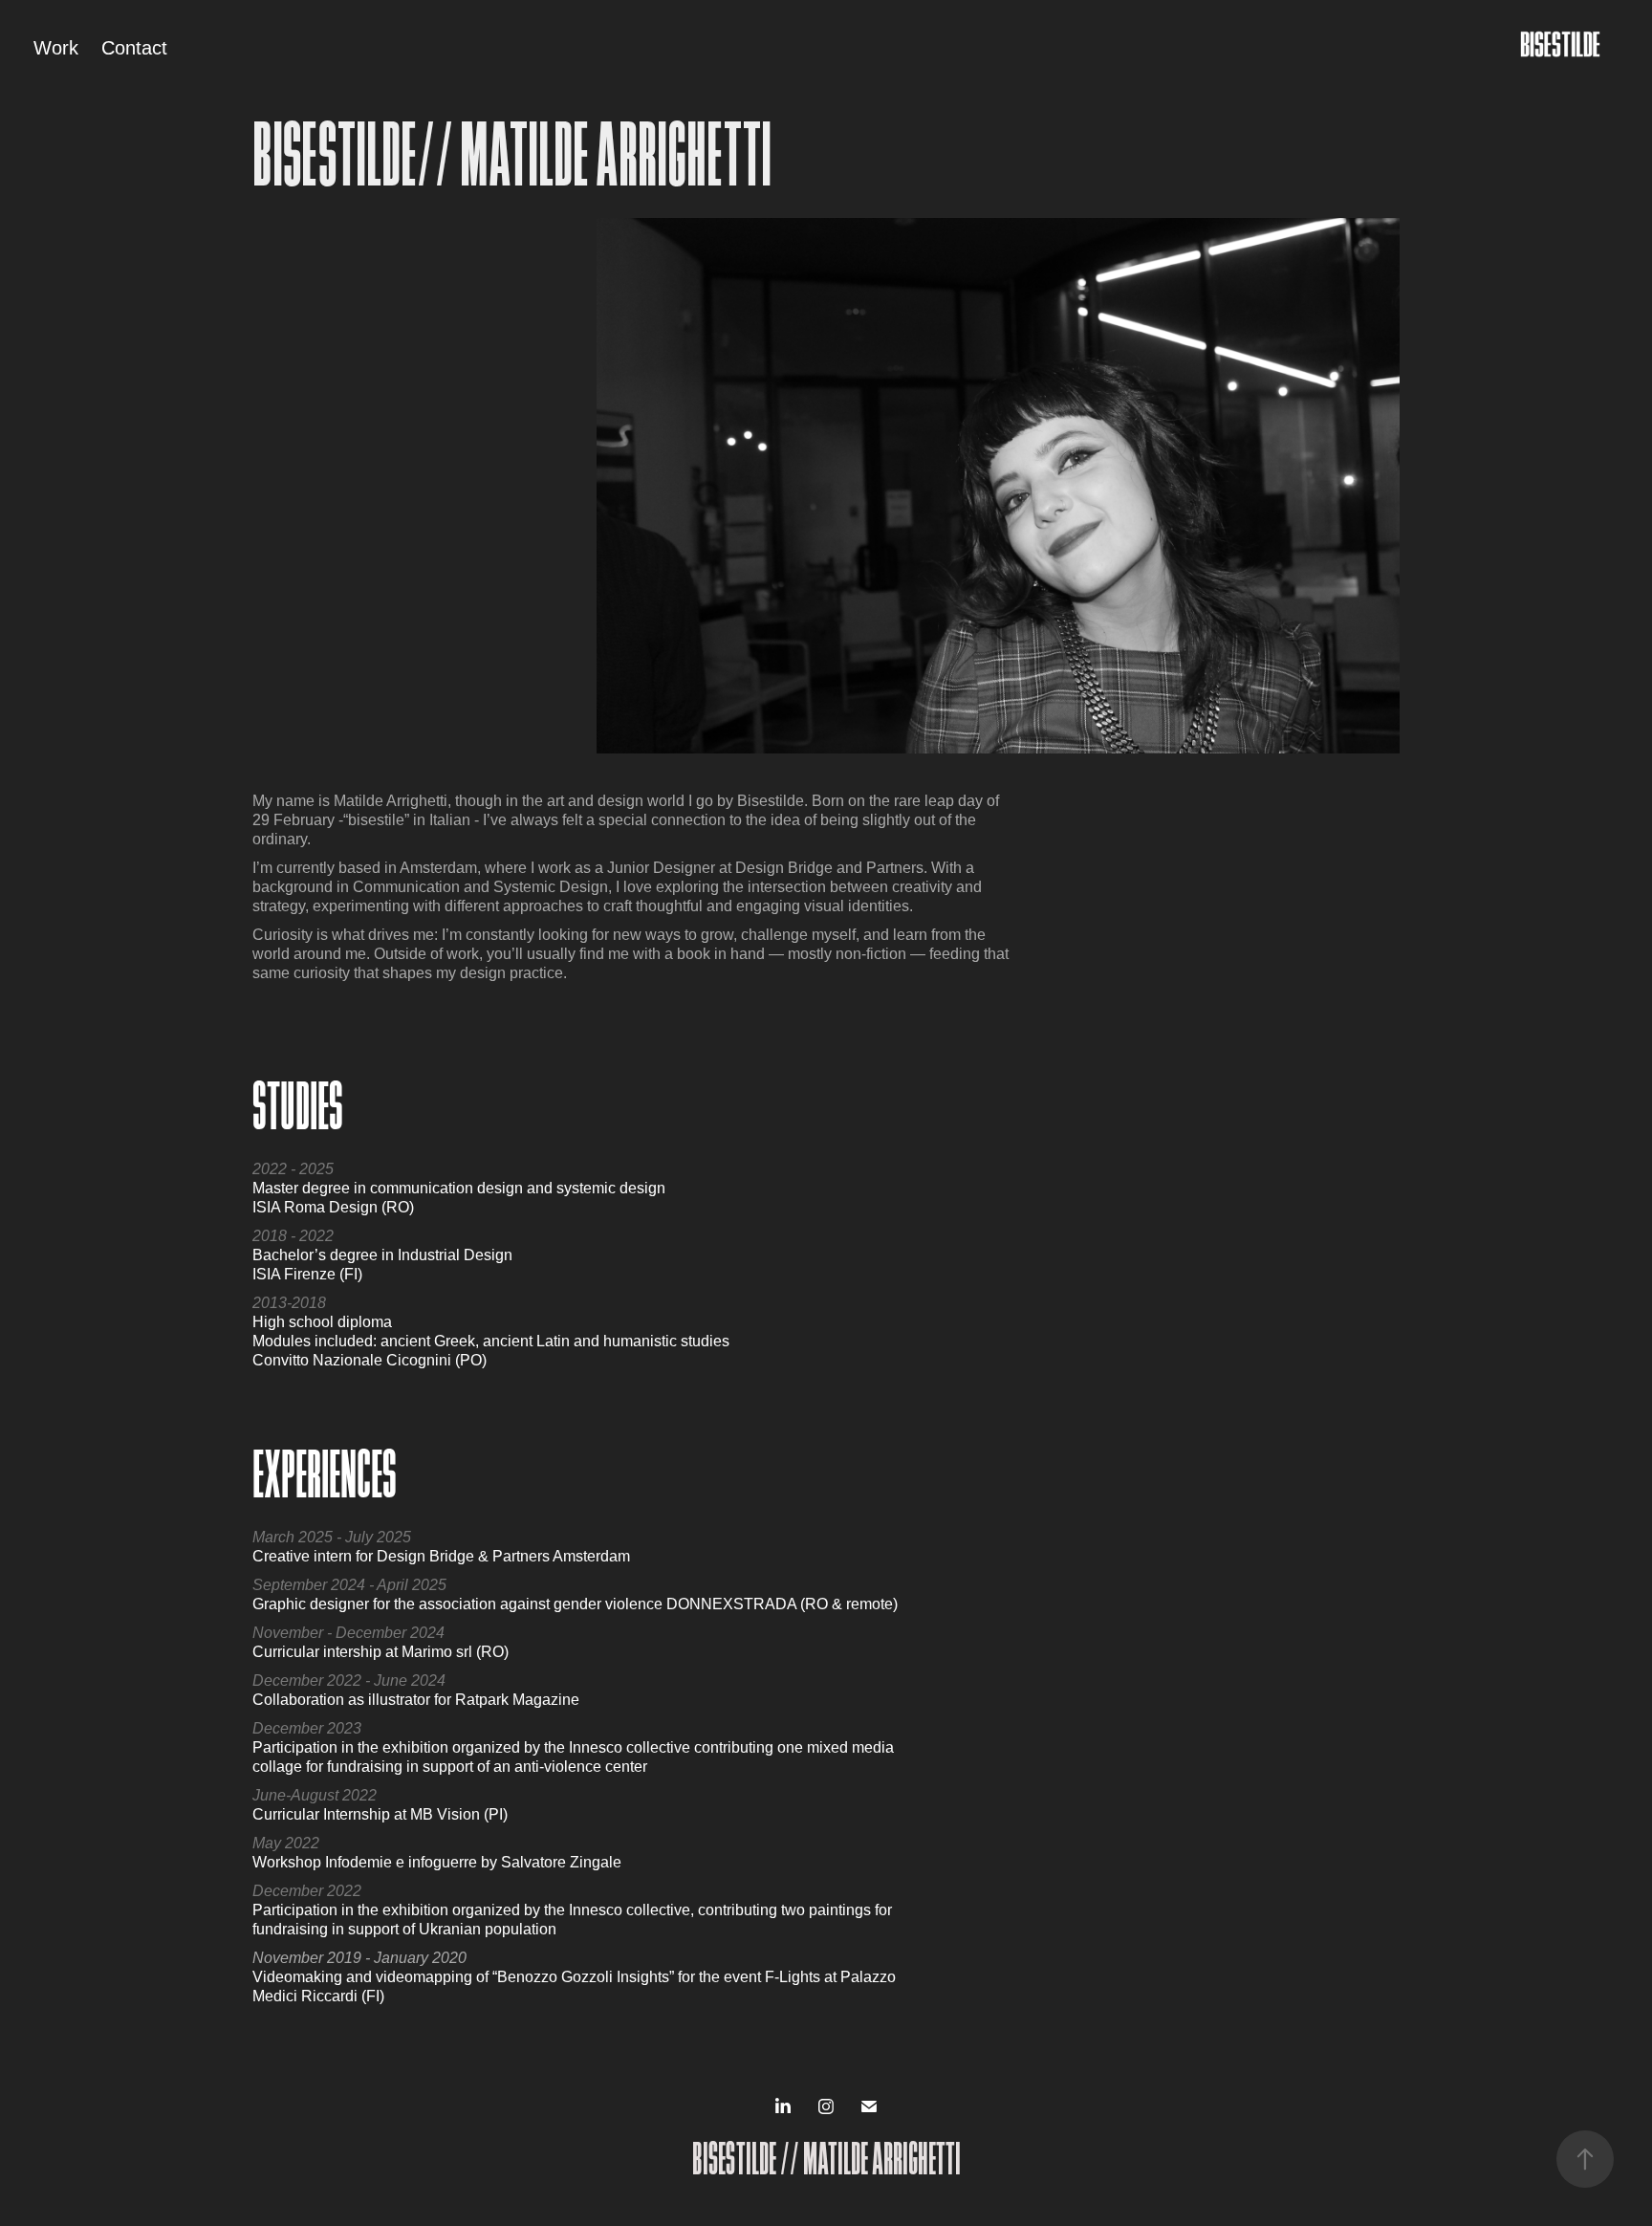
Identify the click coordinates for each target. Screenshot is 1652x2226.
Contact (134, 48)
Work (56, 48)
